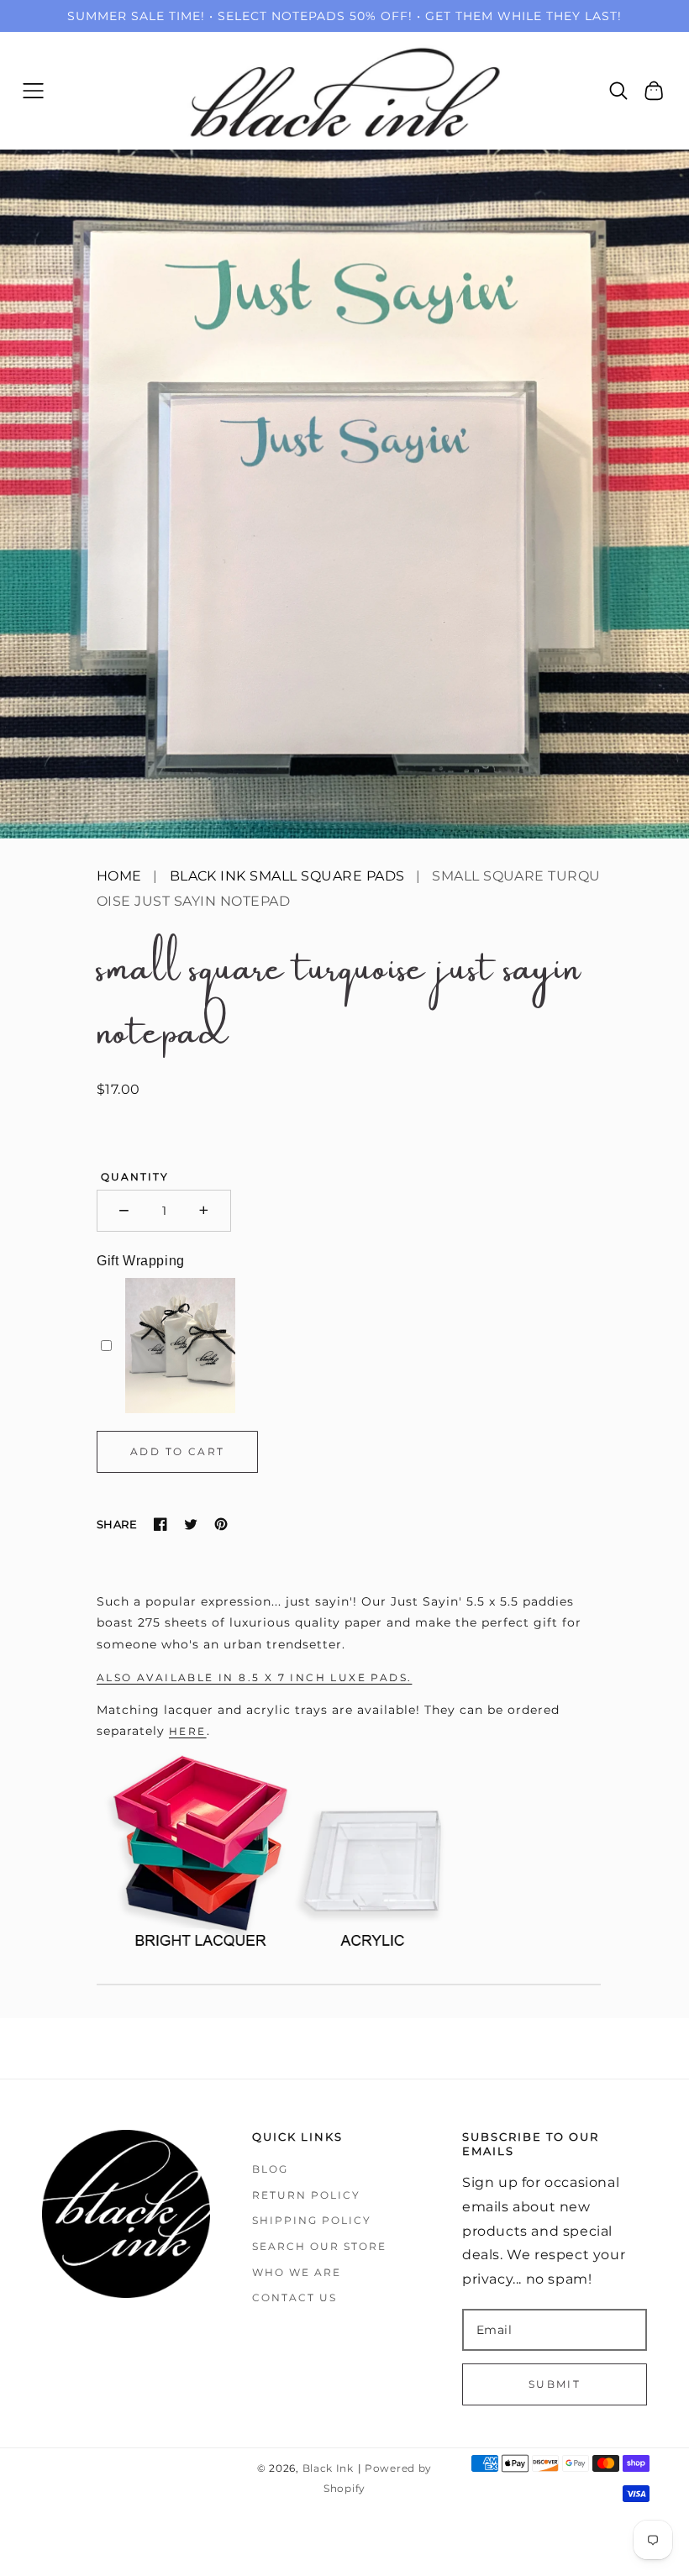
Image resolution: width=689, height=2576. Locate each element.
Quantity (135, 1177)
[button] (33, 90)
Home (119, 876)
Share (117, 1524)
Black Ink (328, 2468)
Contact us (295, 2297)
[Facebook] (160, 1524)
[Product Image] (344, 494)
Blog (270, 2169)
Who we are (297, 2272)
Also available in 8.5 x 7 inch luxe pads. (254, 1677)
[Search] (619, 91)
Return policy (306, 2195)
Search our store (319, 2246)
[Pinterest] (221, 1524)
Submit (555, 2384)
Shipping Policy (312, 2220)
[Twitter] (191, 1524)
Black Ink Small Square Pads (287, 876)
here (188, 1731)
